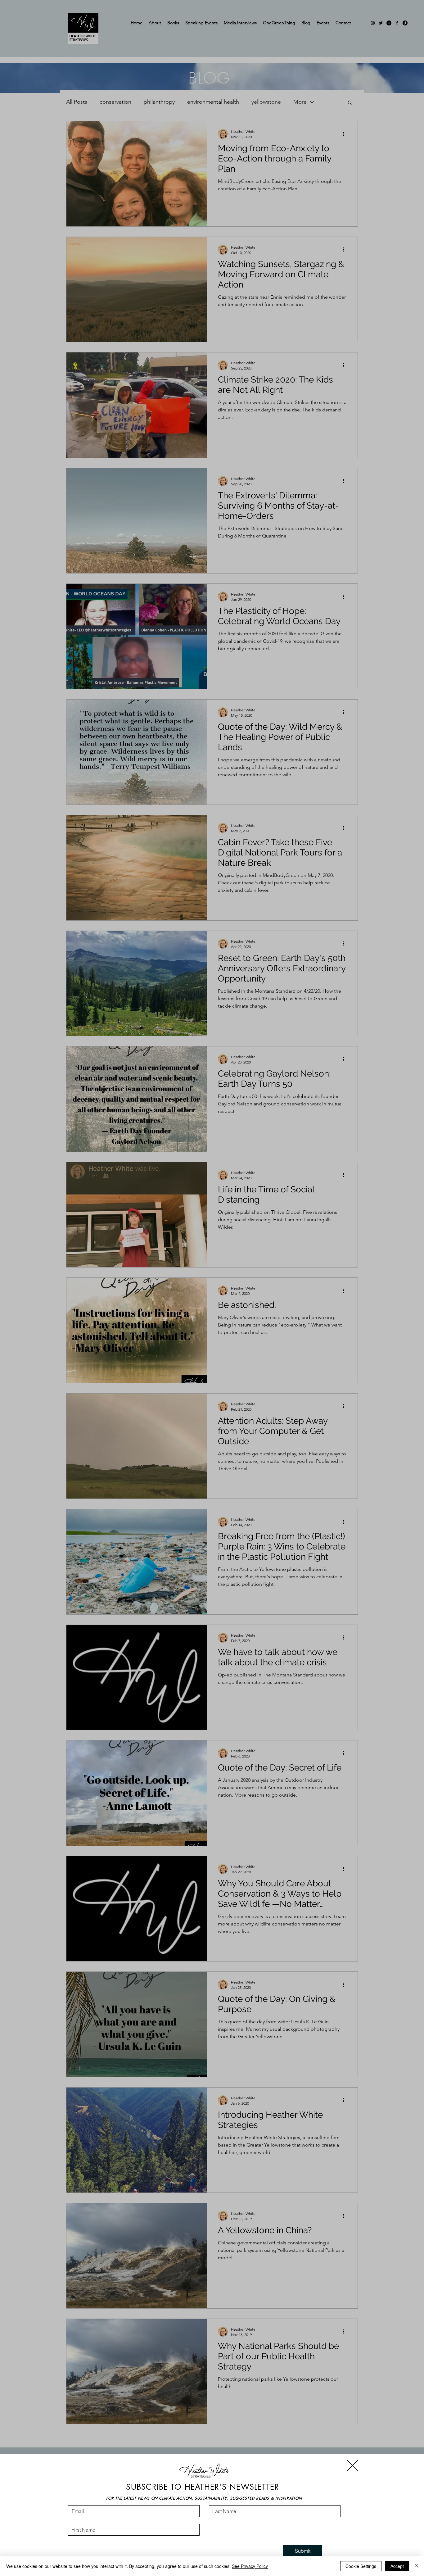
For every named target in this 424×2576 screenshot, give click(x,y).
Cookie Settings (361, 2566)
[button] (352, 2466)
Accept (397, 2566)
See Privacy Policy (250, 2566)
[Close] (417, 2566)
